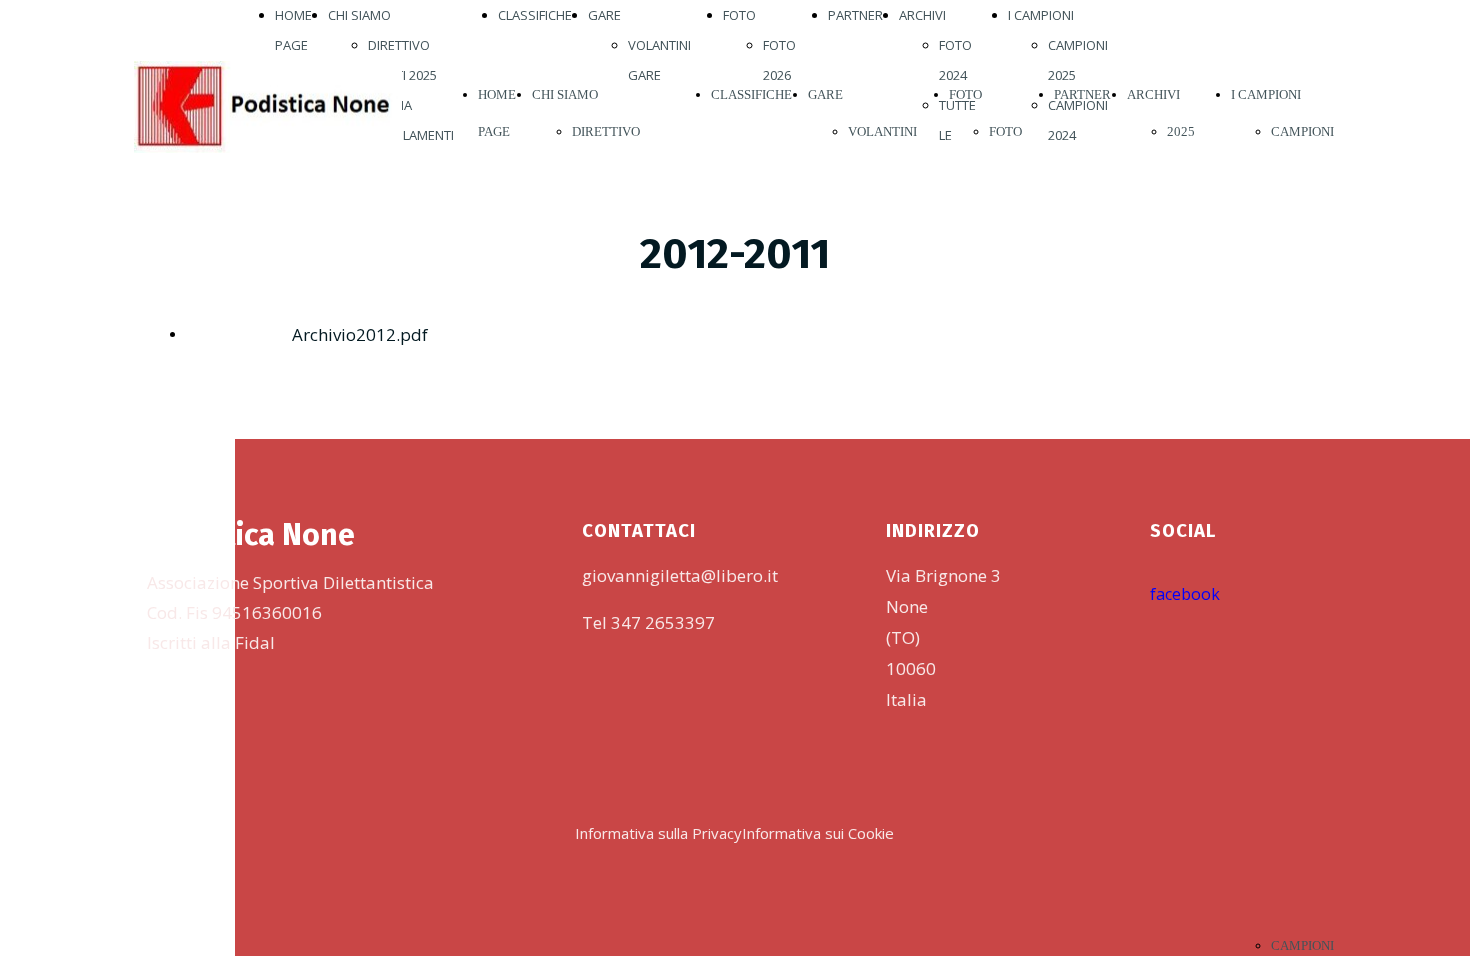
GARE (604, 15)
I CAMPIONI (1041, 15)
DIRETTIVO (399, 45)
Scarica (210, 333)
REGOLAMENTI (411, 135)
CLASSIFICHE (535, 15)
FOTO (739, 15)
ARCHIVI (922, 15)
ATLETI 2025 (402, 75)
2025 (1181, 131)
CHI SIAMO (359, 15)
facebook (1185, 594)
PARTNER (855, 15)
